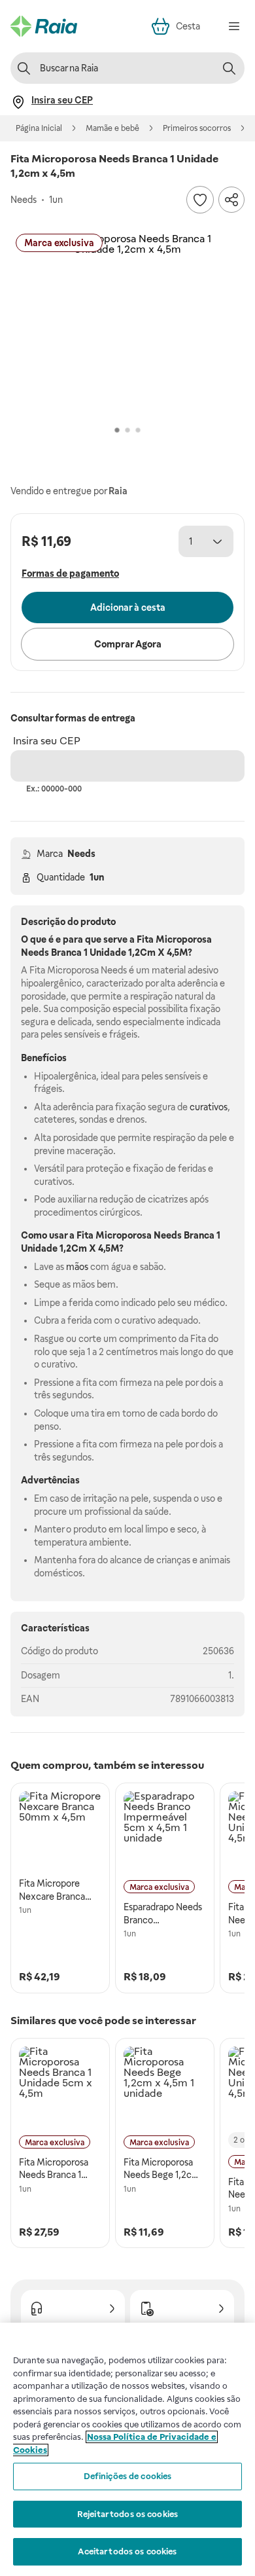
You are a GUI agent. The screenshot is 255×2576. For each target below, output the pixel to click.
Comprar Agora (128, 644)
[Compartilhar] (231, 200)
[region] (127, 2449)
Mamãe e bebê (112, 128)
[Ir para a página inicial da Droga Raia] (44, 26)
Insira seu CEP (47, 741)
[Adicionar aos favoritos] (200, 200)
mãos (77, 1267)
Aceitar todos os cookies (127, 2551)
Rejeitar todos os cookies (127, 2514)
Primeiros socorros (197, 128)
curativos (209, 1107)
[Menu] (234, 26)
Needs (81, 854)
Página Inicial (39, 128)
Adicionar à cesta (128, 608)
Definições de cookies (128, 2476)
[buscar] (229, 68)
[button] (127, 325)
